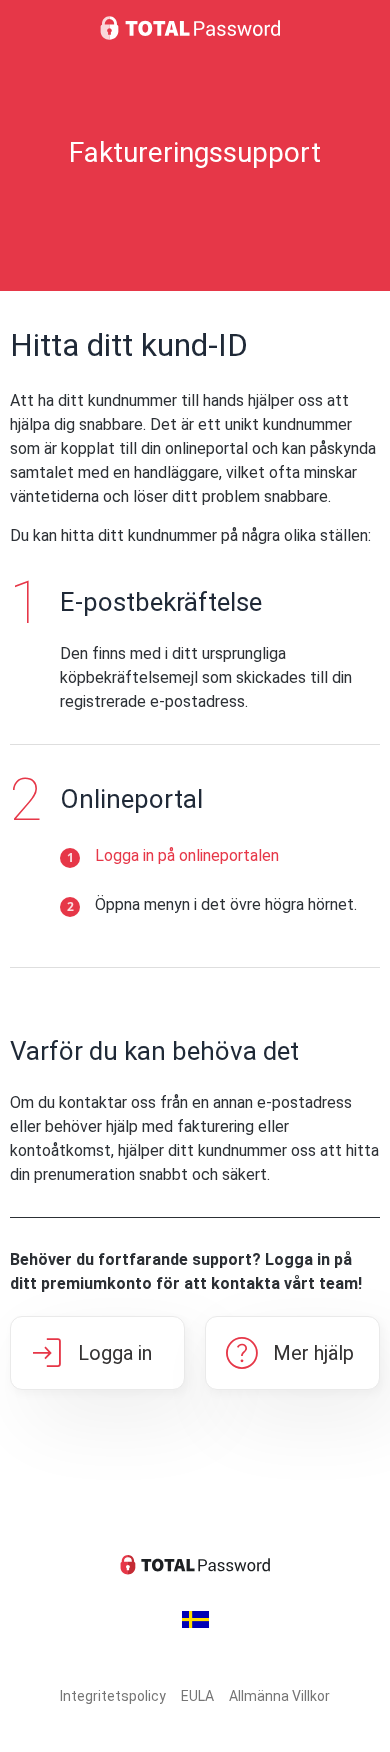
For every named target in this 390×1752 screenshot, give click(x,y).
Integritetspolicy (113, 1696)
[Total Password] (195, 28)
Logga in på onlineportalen (187, 855)
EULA (197, 1696)
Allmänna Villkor (279, 1696)
